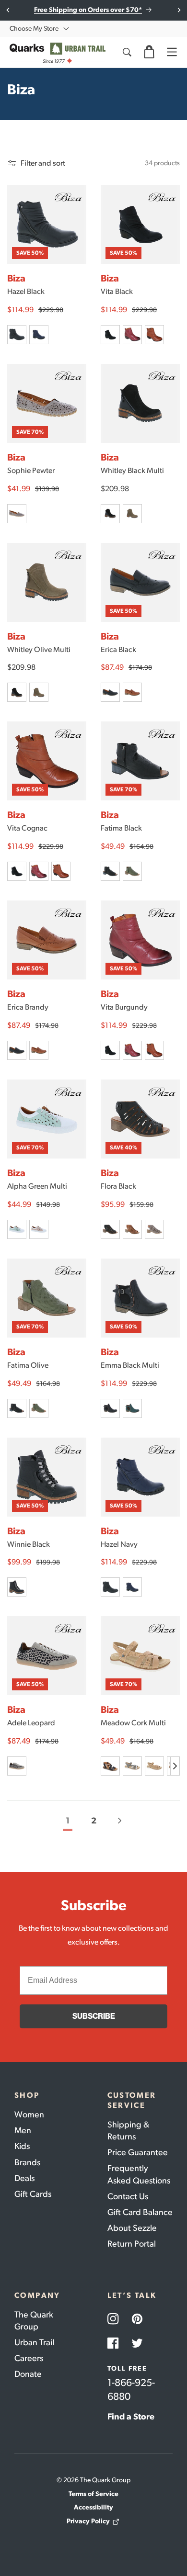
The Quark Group (34, 2321)
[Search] (127, 52)
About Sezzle (132, 2228)
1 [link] (68, 1821)
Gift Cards (33, 2194)
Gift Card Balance (140, 2212)
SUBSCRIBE (94, 2016)
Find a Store (131, 2417)
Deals (24, 2178)
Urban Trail (34, 2342)
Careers (29, 2358)
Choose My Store (34, 28)
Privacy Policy (88, 2521)
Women (29, 2115)
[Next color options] (175, 1766)
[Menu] (172, 52)
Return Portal (132, 2244)
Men (23, 2130)
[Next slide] (179, 10)
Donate (28, 2374)
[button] (149, 52)
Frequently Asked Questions (139, 2174)
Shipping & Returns (128, 2131)
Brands (27, 2162)
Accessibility (93, 2507)
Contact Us (128, 2196)
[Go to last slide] (8, 10)
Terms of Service (93, 2494)
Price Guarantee (138, 2152)
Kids (22, 2146)
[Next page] (119, 1821)
